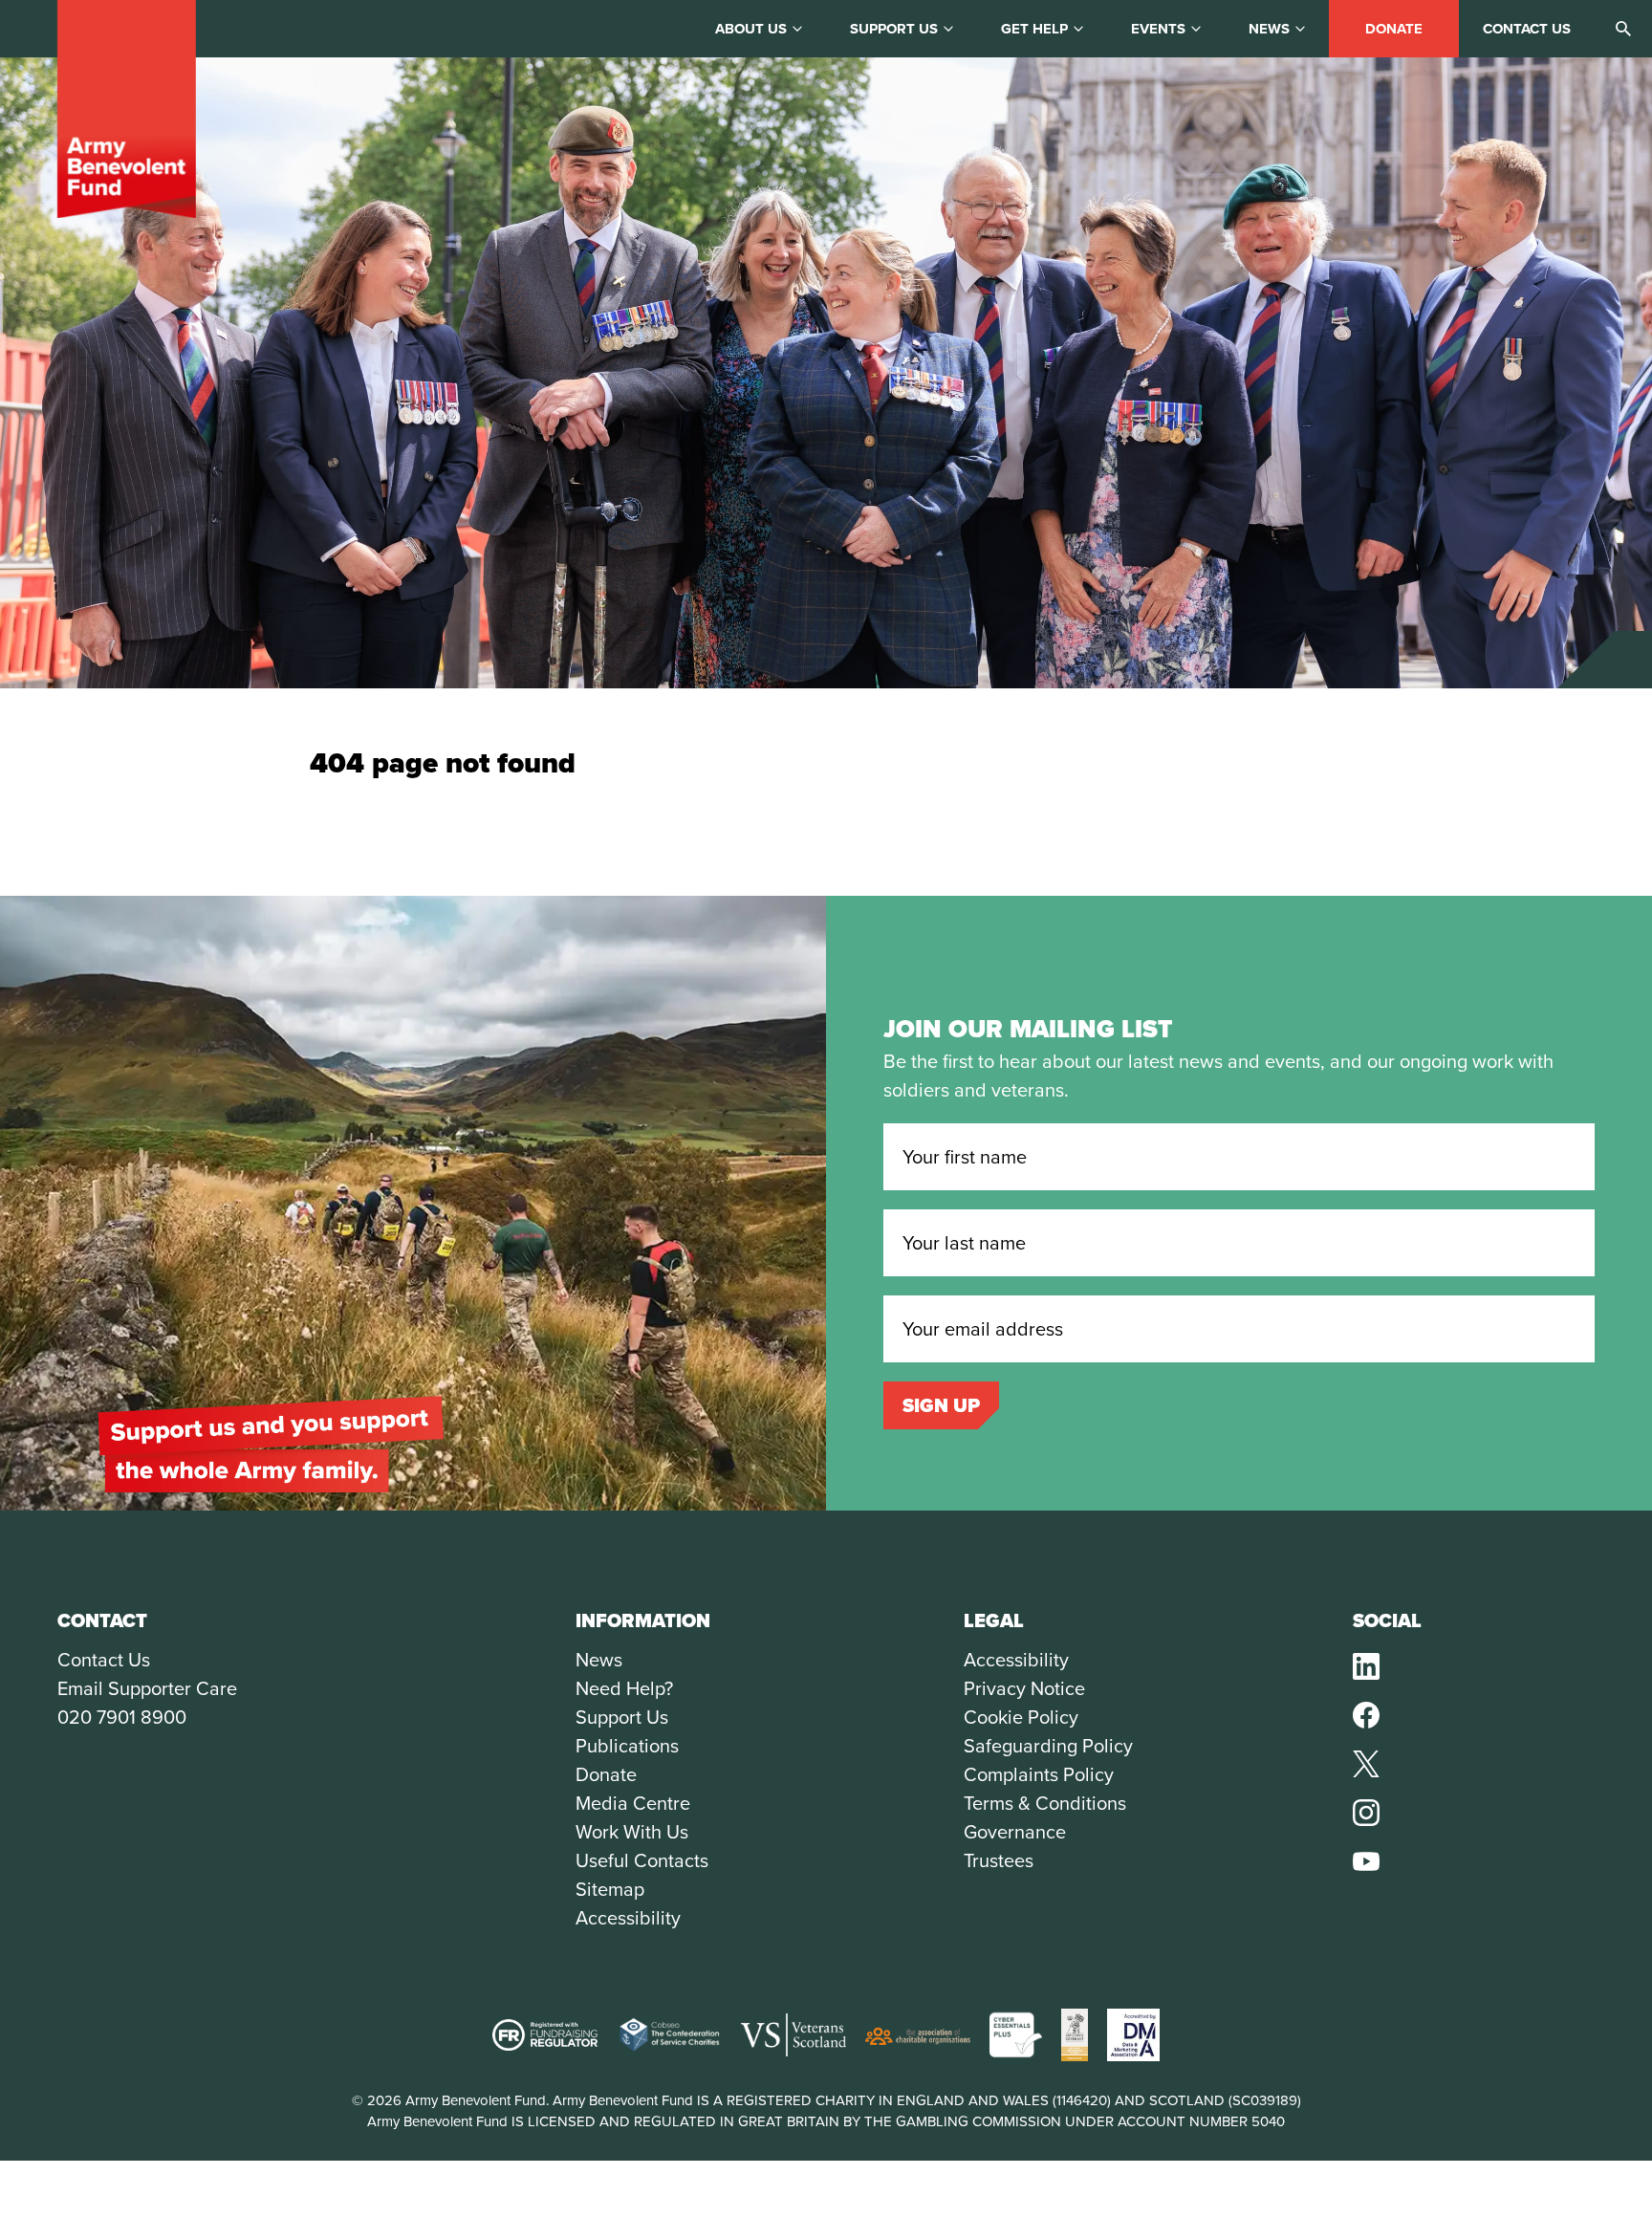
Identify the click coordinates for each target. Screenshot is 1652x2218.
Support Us (622, 1717)
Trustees (999, 1860)
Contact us (1527, 29)
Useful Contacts (642, 1860)
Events (1158, 29)
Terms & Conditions (1045, 1803)
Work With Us (632, 1832)
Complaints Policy (1039, 1774)
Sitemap (610, 1889)
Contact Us (104, 1660)
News (1269, 29)
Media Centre (633, 1803)
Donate (1394, 29)
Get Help (1034, 29)
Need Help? (624, 1688)
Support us (894, 29)
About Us (751, 29)
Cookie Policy (1021, 1717)
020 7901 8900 (122, 1717)
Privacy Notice (1024, 1688)
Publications (627, 1746)
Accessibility (628, 1918)
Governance (1015, 1832)
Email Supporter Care (147, 1688)
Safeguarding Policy (1048, 1746)
